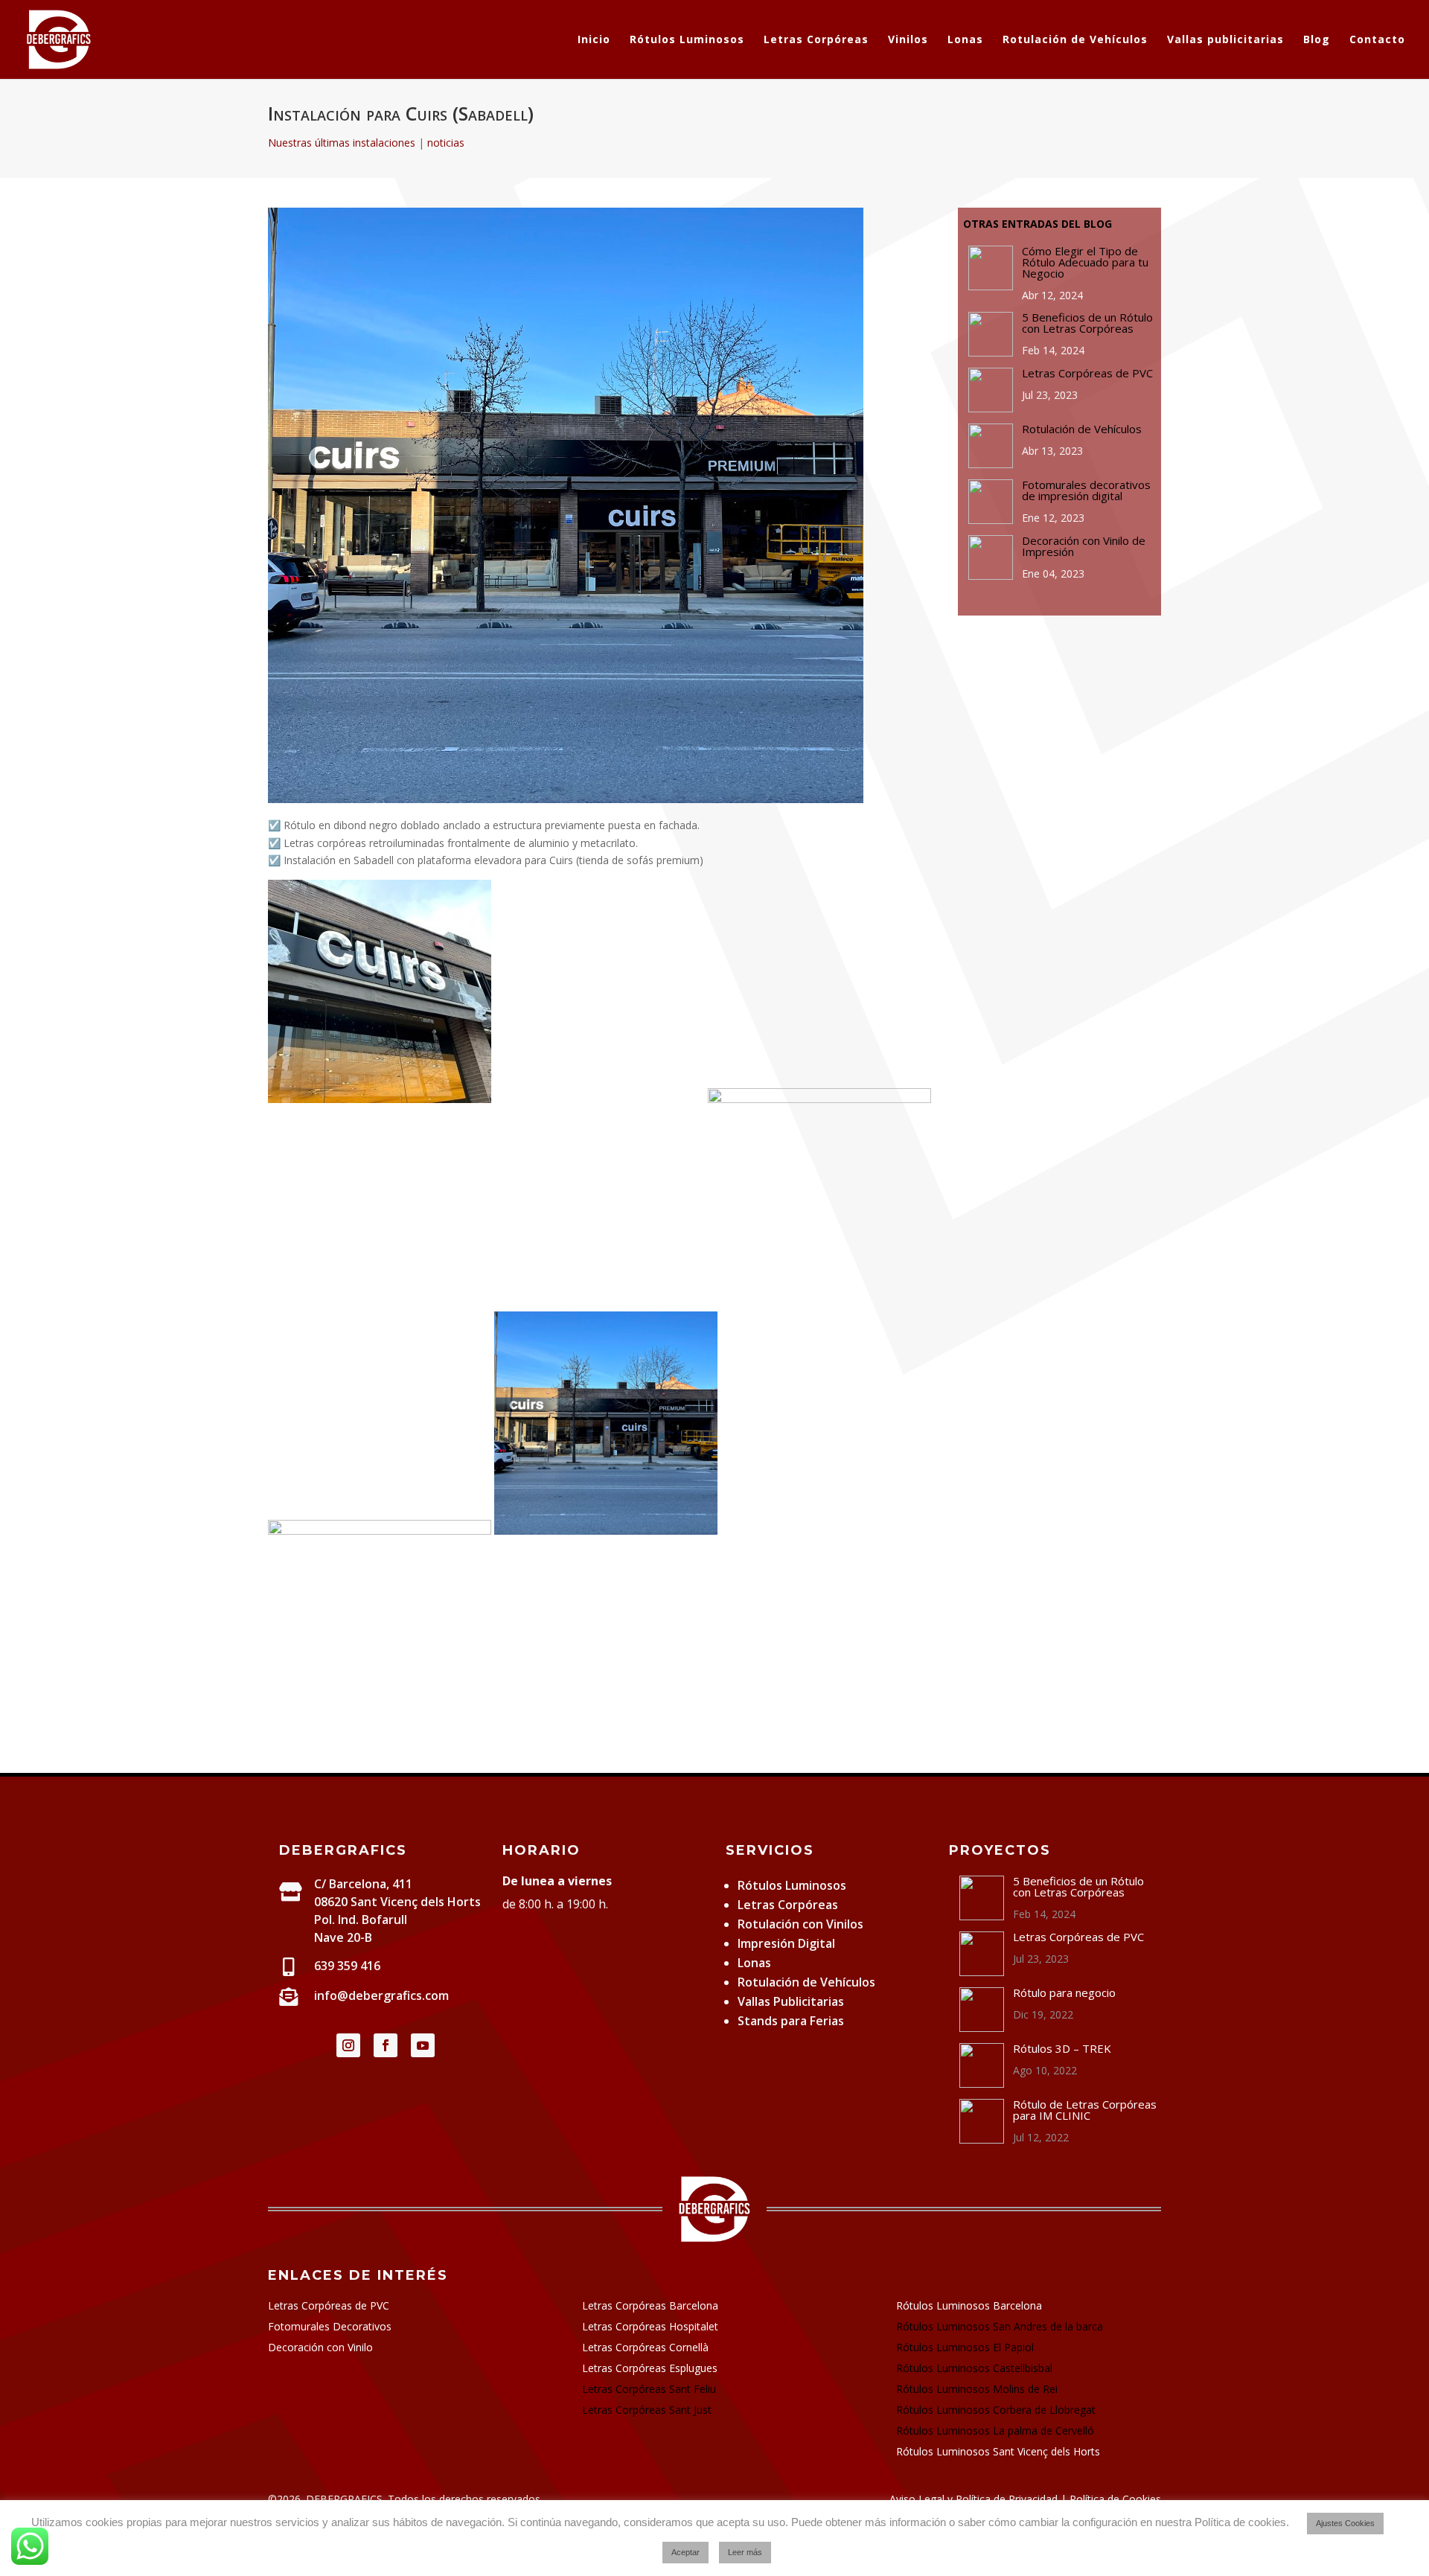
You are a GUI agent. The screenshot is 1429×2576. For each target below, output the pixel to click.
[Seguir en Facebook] (386, 2045)
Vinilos (908, 40)
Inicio (594, 40)
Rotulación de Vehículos (1075, 40)
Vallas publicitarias (1225, 40)
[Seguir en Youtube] (423, 2045)
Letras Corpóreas (816, 40)
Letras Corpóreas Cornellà (645, 2347)
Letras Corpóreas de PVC (329, 2305)
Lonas (965, 40)
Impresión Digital (786, 1943)
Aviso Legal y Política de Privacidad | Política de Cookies (1025, 2499)
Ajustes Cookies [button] (1345, 2523)
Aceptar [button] (685, 2552)
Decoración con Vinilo (320, 2347)
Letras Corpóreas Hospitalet (650, 2326)
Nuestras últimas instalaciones (342, 143)
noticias (446, 143)
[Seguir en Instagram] (348, 2045)
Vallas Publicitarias (791, 2001)
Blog (1317, 40)
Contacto (1377, 40)
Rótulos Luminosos (687, 40)
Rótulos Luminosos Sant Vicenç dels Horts (998, 2451)
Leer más (745, 2552)
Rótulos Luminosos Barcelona (969, 2305)
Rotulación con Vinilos (800, 1924)
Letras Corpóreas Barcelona (650, 2305)
